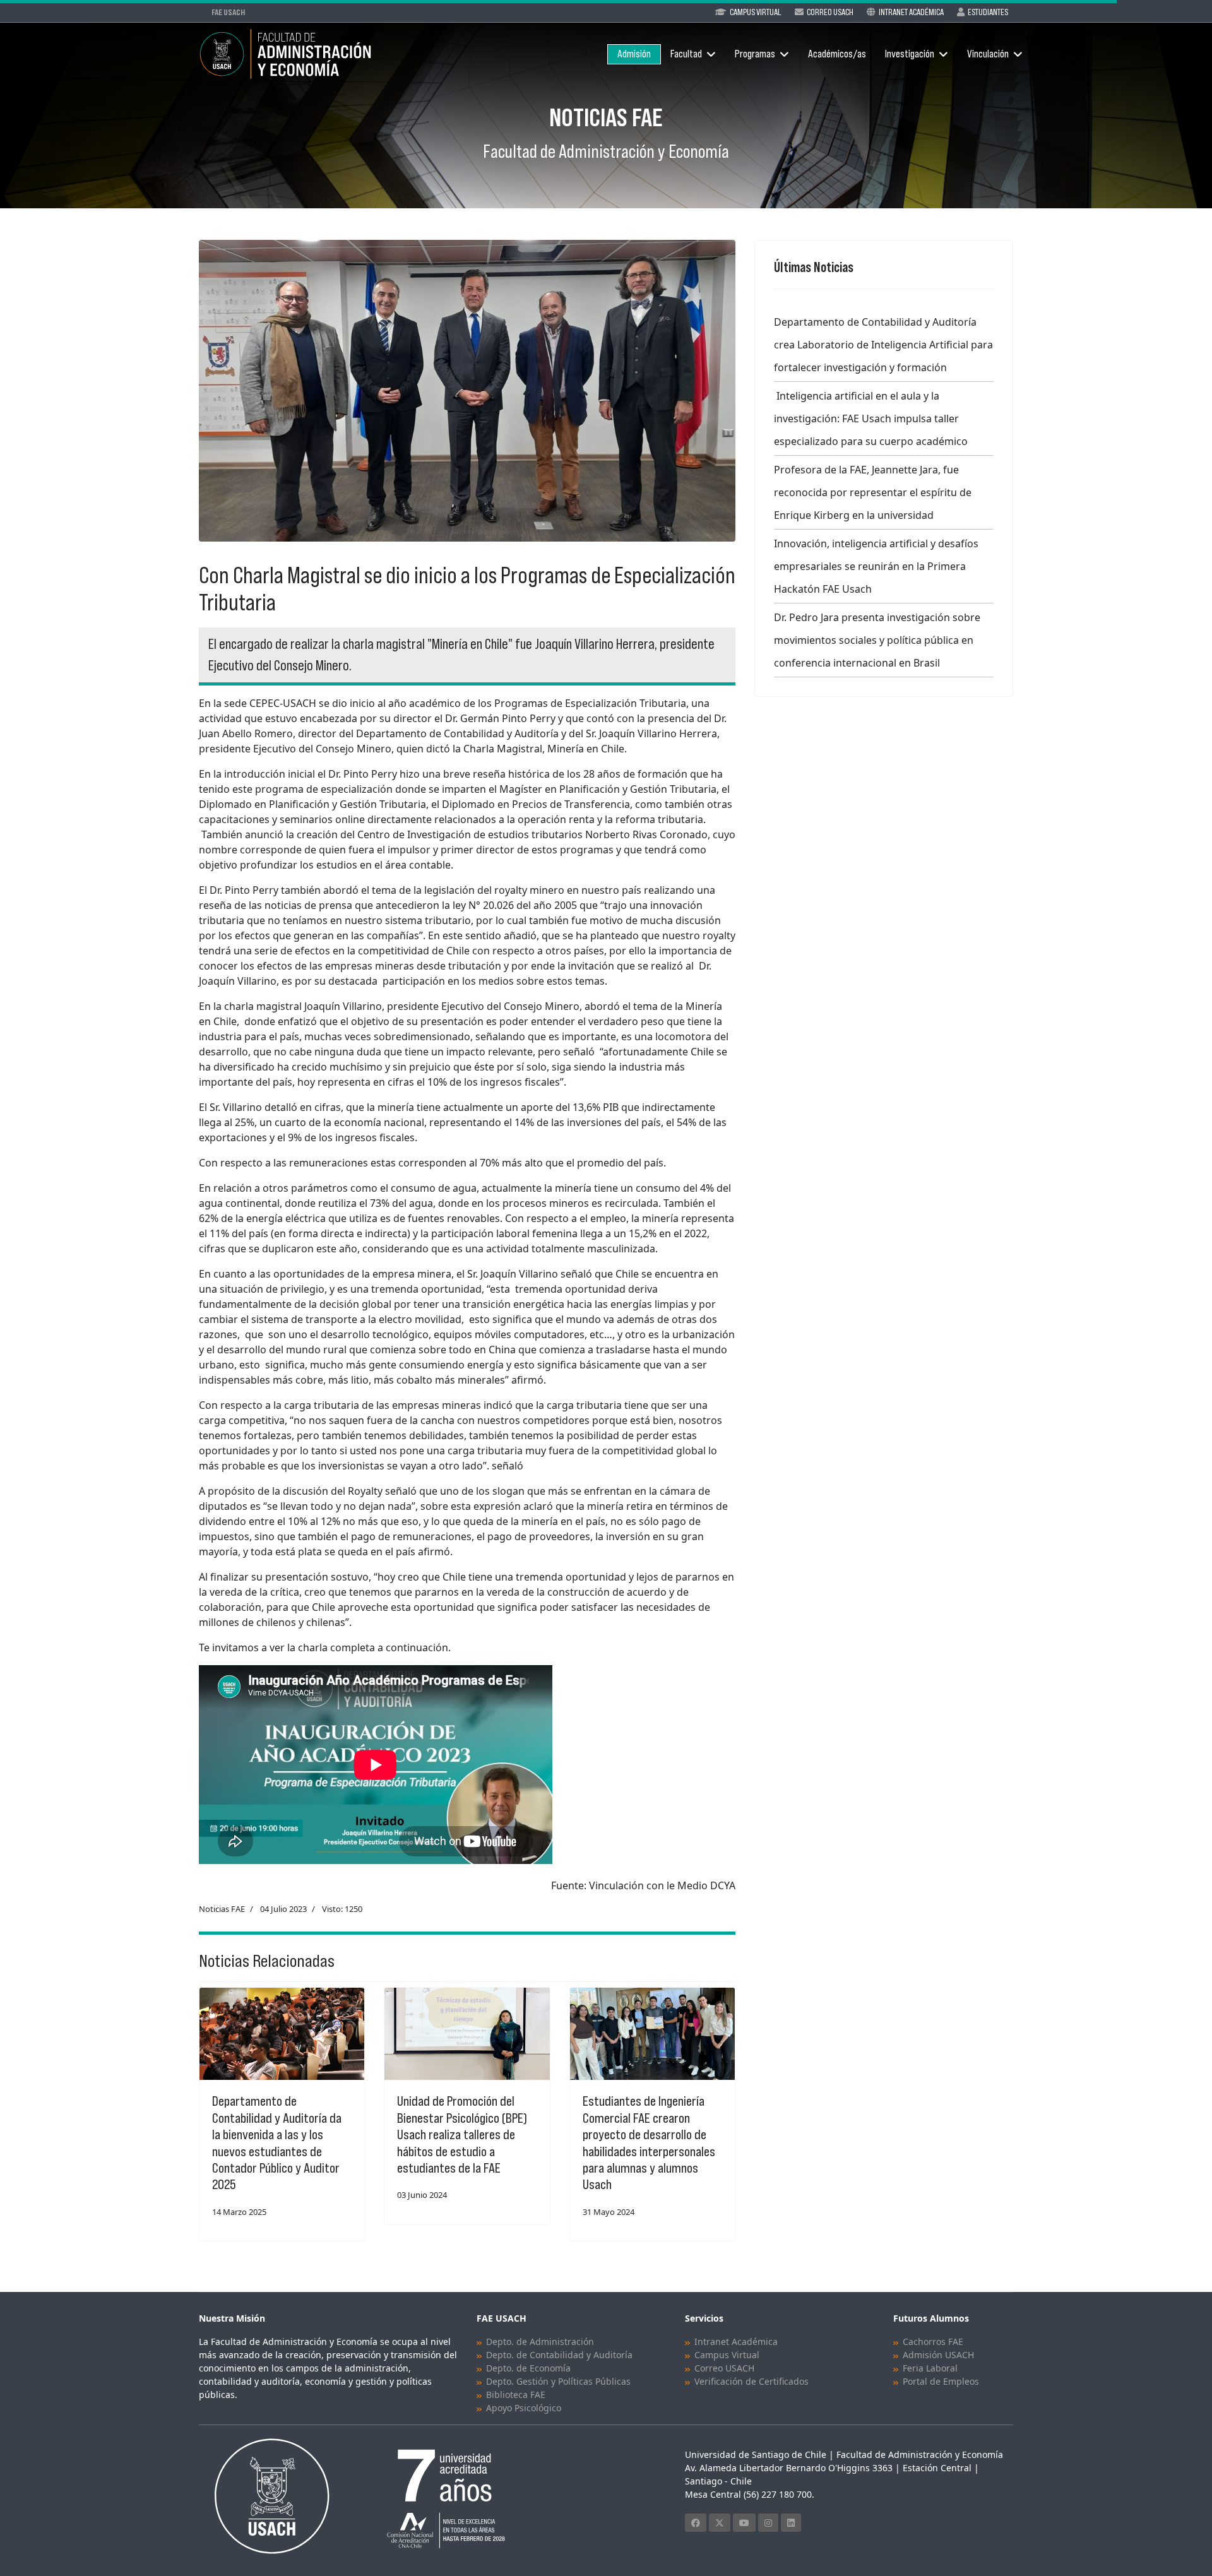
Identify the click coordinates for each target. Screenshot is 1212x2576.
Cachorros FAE (933, 2342)
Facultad (686, 54)
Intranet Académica (911, 12)
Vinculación (988, 54)
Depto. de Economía (528, 2368)
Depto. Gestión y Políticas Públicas (558, 2381)
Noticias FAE (222, 1909)
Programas (755, 54)
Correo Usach (830, 12)
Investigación (910, 54)
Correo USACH (724, 2368)
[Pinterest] (768, 2523)
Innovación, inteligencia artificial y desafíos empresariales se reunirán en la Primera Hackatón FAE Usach (876, 566)
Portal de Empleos (941, 2381)
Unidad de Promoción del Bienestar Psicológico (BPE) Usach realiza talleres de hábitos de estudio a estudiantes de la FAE (462, 2134)
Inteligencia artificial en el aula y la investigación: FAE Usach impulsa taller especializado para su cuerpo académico (871, 418)
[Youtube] (744, 2523)
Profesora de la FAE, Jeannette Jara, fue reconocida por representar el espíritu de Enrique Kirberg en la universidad (873, 492)
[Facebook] (696, 2523)
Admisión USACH (938, 2355)
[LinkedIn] (791, 2523)
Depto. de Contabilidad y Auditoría (559, 2355)
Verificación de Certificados (752, 2381)
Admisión (634, 54)
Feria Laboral (930, 2368)
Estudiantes (988, 12)
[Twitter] (720, 2523)
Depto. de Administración (540, 2342)
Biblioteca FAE (516, 2395)
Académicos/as (837, 54)
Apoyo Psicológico (524, 2408)
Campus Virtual (756, 12)
